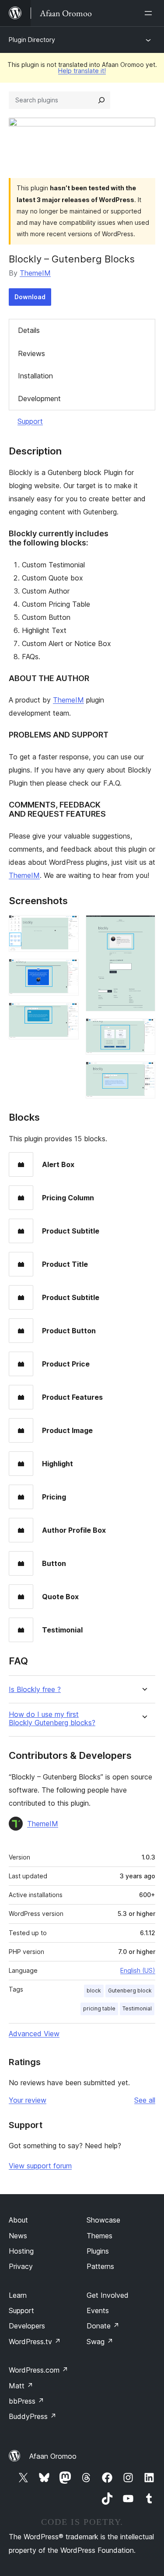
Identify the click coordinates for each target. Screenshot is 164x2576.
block (94, 1991)
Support (30, 421)
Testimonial (137, 2008)
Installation (35, 376)
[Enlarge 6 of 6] (143, 1073)
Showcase (103, 2220)
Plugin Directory (32, 40)
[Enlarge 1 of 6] (67, 927)
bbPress (26, 2401)
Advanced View (34, 2034)
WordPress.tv (35, 2342)
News (18, 2236)
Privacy (21, 2266)
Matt (21, 2386)
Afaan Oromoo (53, 2456)
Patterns (100, 2266)
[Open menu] (150, 13)
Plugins (98, 2251)
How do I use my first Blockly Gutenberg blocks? (52, 1719)
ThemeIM (35, 273)
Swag (100, 2342)
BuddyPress (33, 2416)
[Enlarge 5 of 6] (143, 1030)
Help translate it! (82, 71)
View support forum (40, 2166)
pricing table (99, 2008)
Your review (28, 2100)
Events (98, 2310)
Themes (99, 2236)
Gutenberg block (130, 1991)
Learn (18, 2295)
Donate (103, 2326)
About (18, 2220)
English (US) (138, 1970)
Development (39, 398)
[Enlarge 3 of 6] (67, 1014)
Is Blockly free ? (35, 1690)
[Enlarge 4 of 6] (143, 927)
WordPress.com (38, 2370)
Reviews (31, 353)
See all (145, 2100)
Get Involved (108, 2295)
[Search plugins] (101, 100)
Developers (27, 2326)
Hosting (21, 2251)
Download (30, 297)
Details (29, 330)
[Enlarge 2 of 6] (67, 971)
